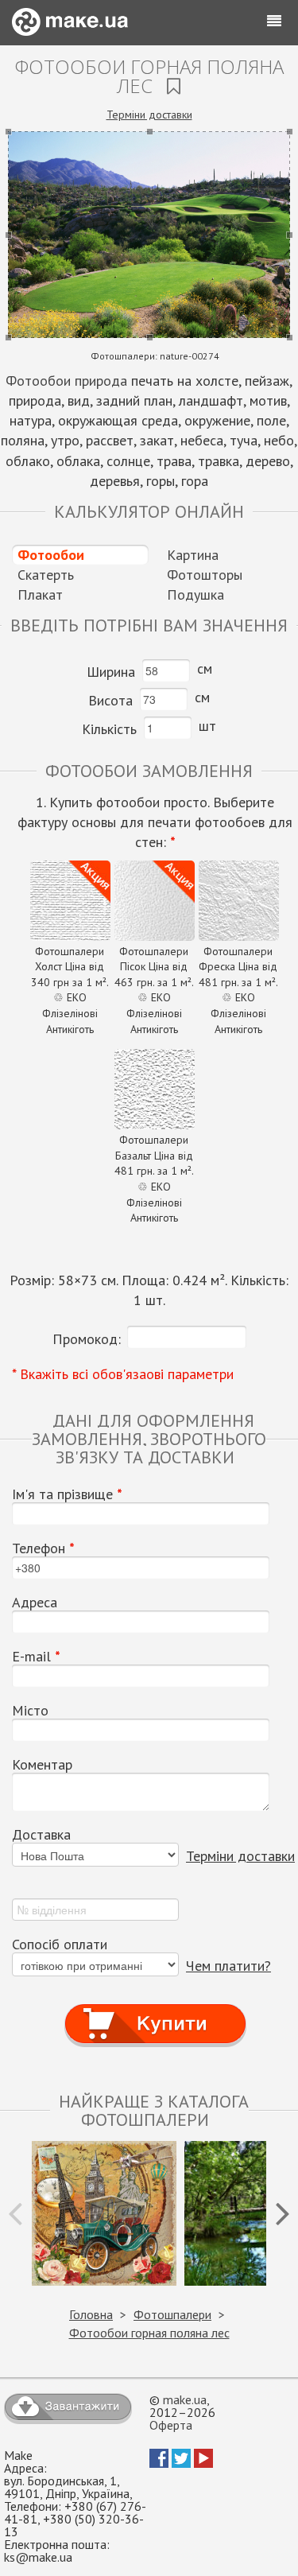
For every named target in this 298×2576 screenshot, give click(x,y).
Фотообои (51, 555)
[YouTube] (203, 2463)
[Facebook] (159, 2463)
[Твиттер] (181, 2463)
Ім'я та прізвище (67, 1494)
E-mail (36, 1657)
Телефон (43, 1548)
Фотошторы (205, 575)
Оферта (171, 2425)
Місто (30, 1711)
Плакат (40, 594)
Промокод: (87, 1339)
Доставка (41, 1835)
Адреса (35, 1603)
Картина (193, 555)
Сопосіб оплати (60, 1945)
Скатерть (46, 575)
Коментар (42, 1765)
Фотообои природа (66, 381)
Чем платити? (228, 1966)
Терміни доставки (149, 115)
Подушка (195, 594)
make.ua (185, 2399)
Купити (155, 2009)
